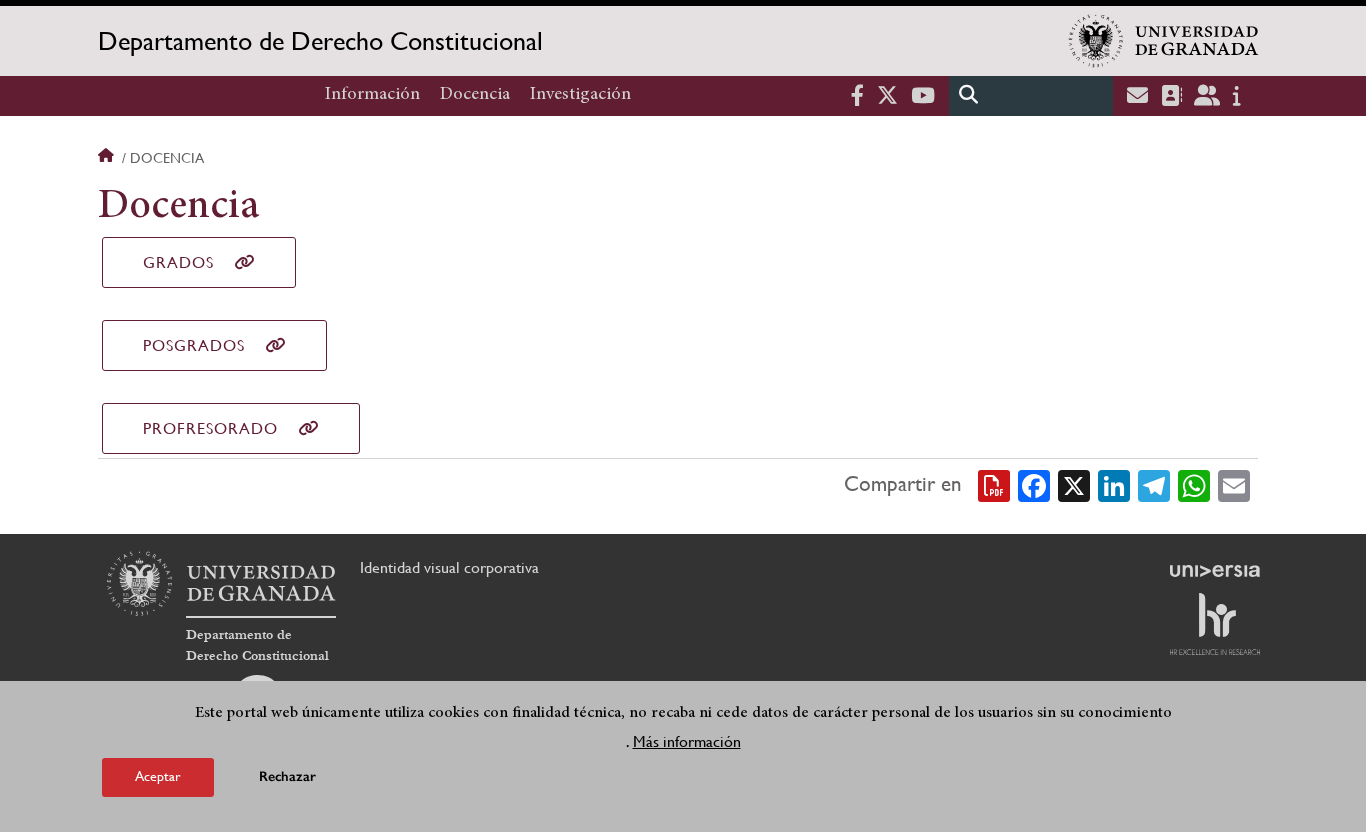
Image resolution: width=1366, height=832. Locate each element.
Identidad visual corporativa (449, 567)
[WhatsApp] (1194, 485)
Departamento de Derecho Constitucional (320, 41)
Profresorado (210, 428)
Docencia (475, 95)
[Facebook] (1034, 485)
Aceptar (158, 776)
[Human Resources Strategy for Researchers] (1215, 624)
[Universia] (1215, 571)
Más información (687, 740)
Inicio (108, 158)
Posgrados (194, 345)
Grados (178, 262)
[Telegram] (1154, 485)
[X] (1074, 485)
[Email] (1234, 485)
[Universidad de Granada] (1164, 41)
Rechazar (287, 776)
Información (372, 95)
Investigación (580, 95)
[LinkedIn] (1114, 485)
